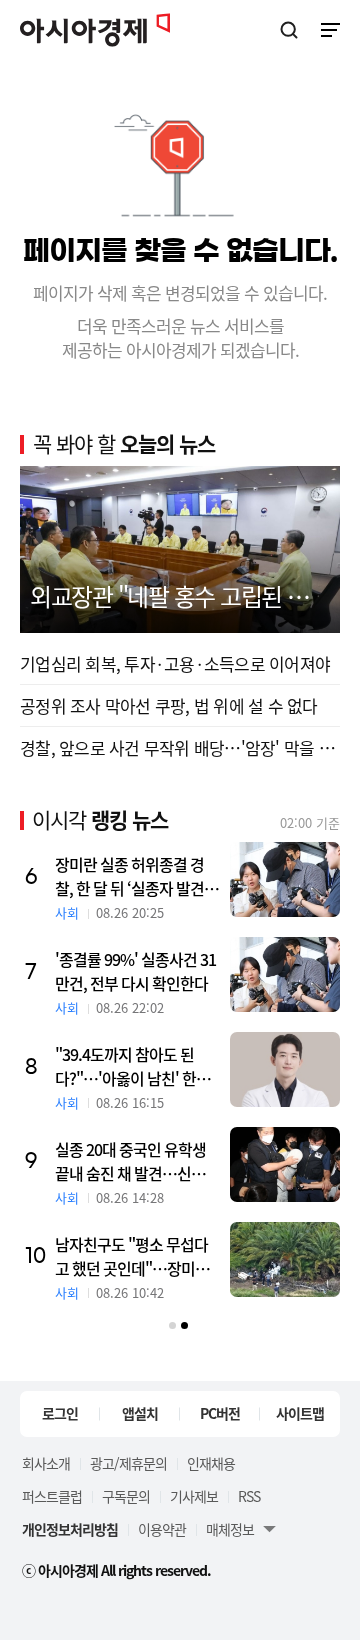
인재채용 (211, 1463)
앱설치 (140, 1413)
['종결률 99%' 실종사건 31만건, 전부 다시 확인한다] (285, 974)
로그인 (60, 1413)
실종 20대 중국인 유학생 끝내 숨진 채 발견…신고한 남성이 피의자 (137, 1161)
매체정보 (230, 1529)
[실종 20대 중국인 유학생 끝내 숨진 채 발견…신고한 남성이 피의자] (285, 1164)
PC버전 (220, 1413)
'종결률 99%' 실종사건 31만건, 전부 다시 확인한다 (135, 971)
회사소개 (46, 1463)
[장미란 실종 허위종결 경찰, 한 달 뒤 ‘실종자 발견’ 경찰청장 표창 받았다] (285, 879)
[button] (172, 1325)
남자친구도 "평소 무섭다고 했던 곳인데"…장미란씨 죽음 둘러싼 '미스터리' (133, 1256)
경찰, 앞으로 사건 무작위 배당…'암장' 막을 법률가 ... (180, 747)
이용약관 (162, 1529)
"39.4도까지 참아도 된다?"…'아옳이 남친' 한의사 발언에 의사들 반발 (132, 1066)
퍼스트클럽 (52, 1496)
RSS (249, 1496)
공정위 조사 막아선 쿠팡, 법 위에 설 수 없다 (169, 705)
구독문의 (126, 1496)
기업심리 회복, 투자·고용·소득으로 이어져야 (175, 663)
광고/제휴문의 (128, 1463)
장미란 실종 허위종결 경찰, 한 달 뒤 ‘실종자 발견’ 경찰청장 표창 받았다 (131, 876)
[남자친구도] (285, 1259)
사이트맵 (300, 1413)
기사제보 (194, 1496)
